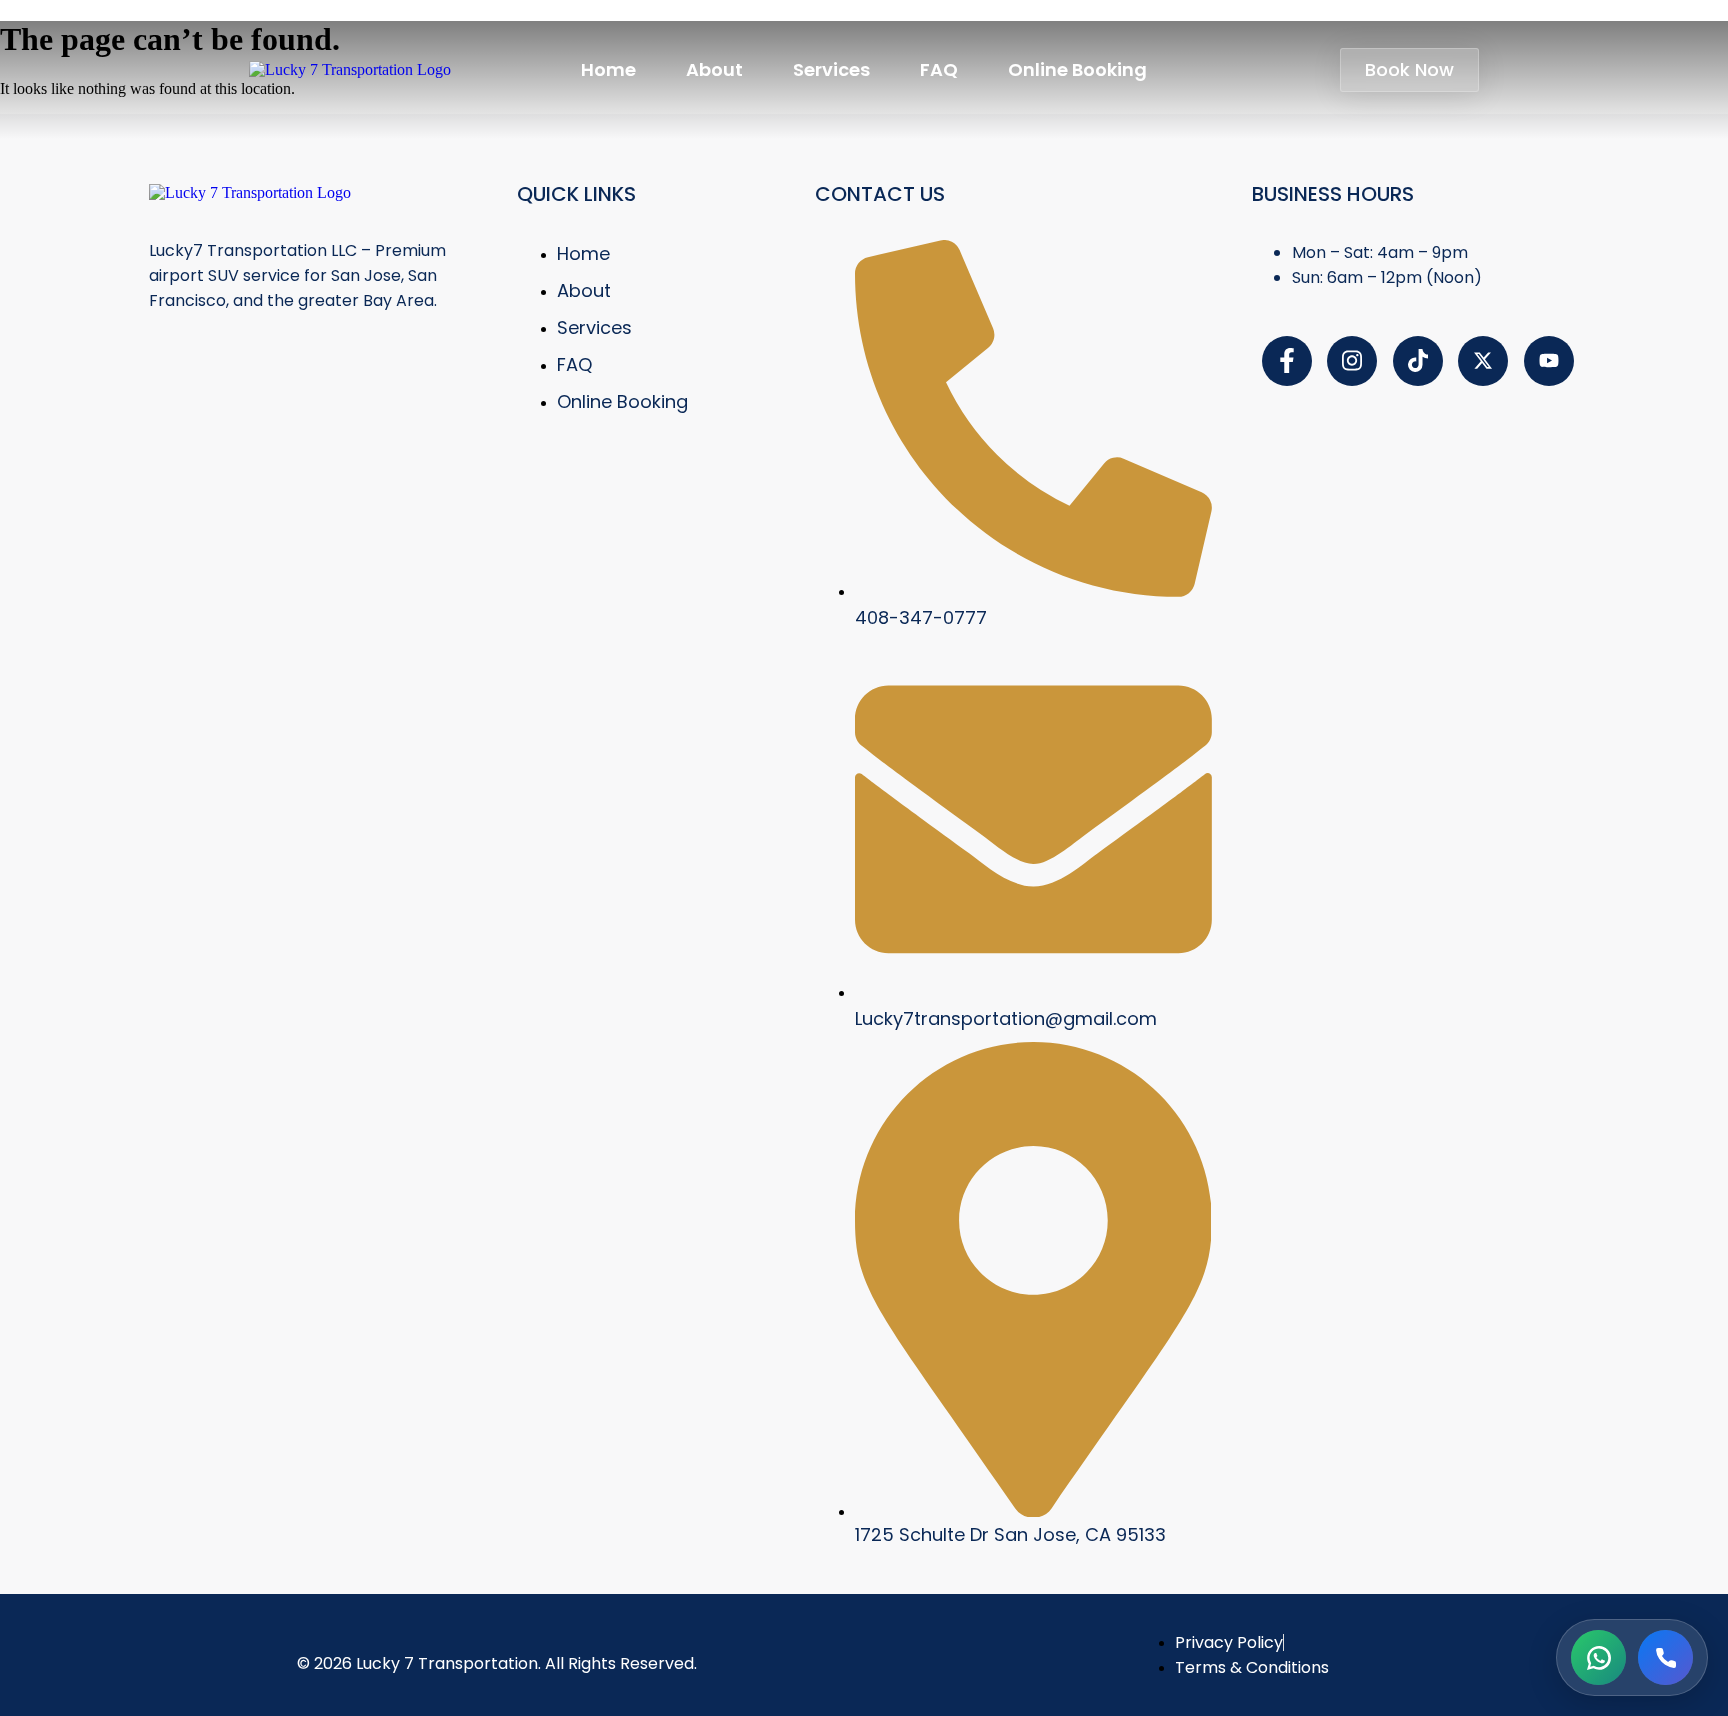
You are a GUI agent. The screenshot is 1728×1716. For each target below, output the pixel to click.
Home (608, 69)
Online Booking (1077, 69)
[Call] (1665, 1657)
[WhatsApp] (1598, 1657)
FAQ (939, 69)
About (714, 69)
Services (831, 69)
